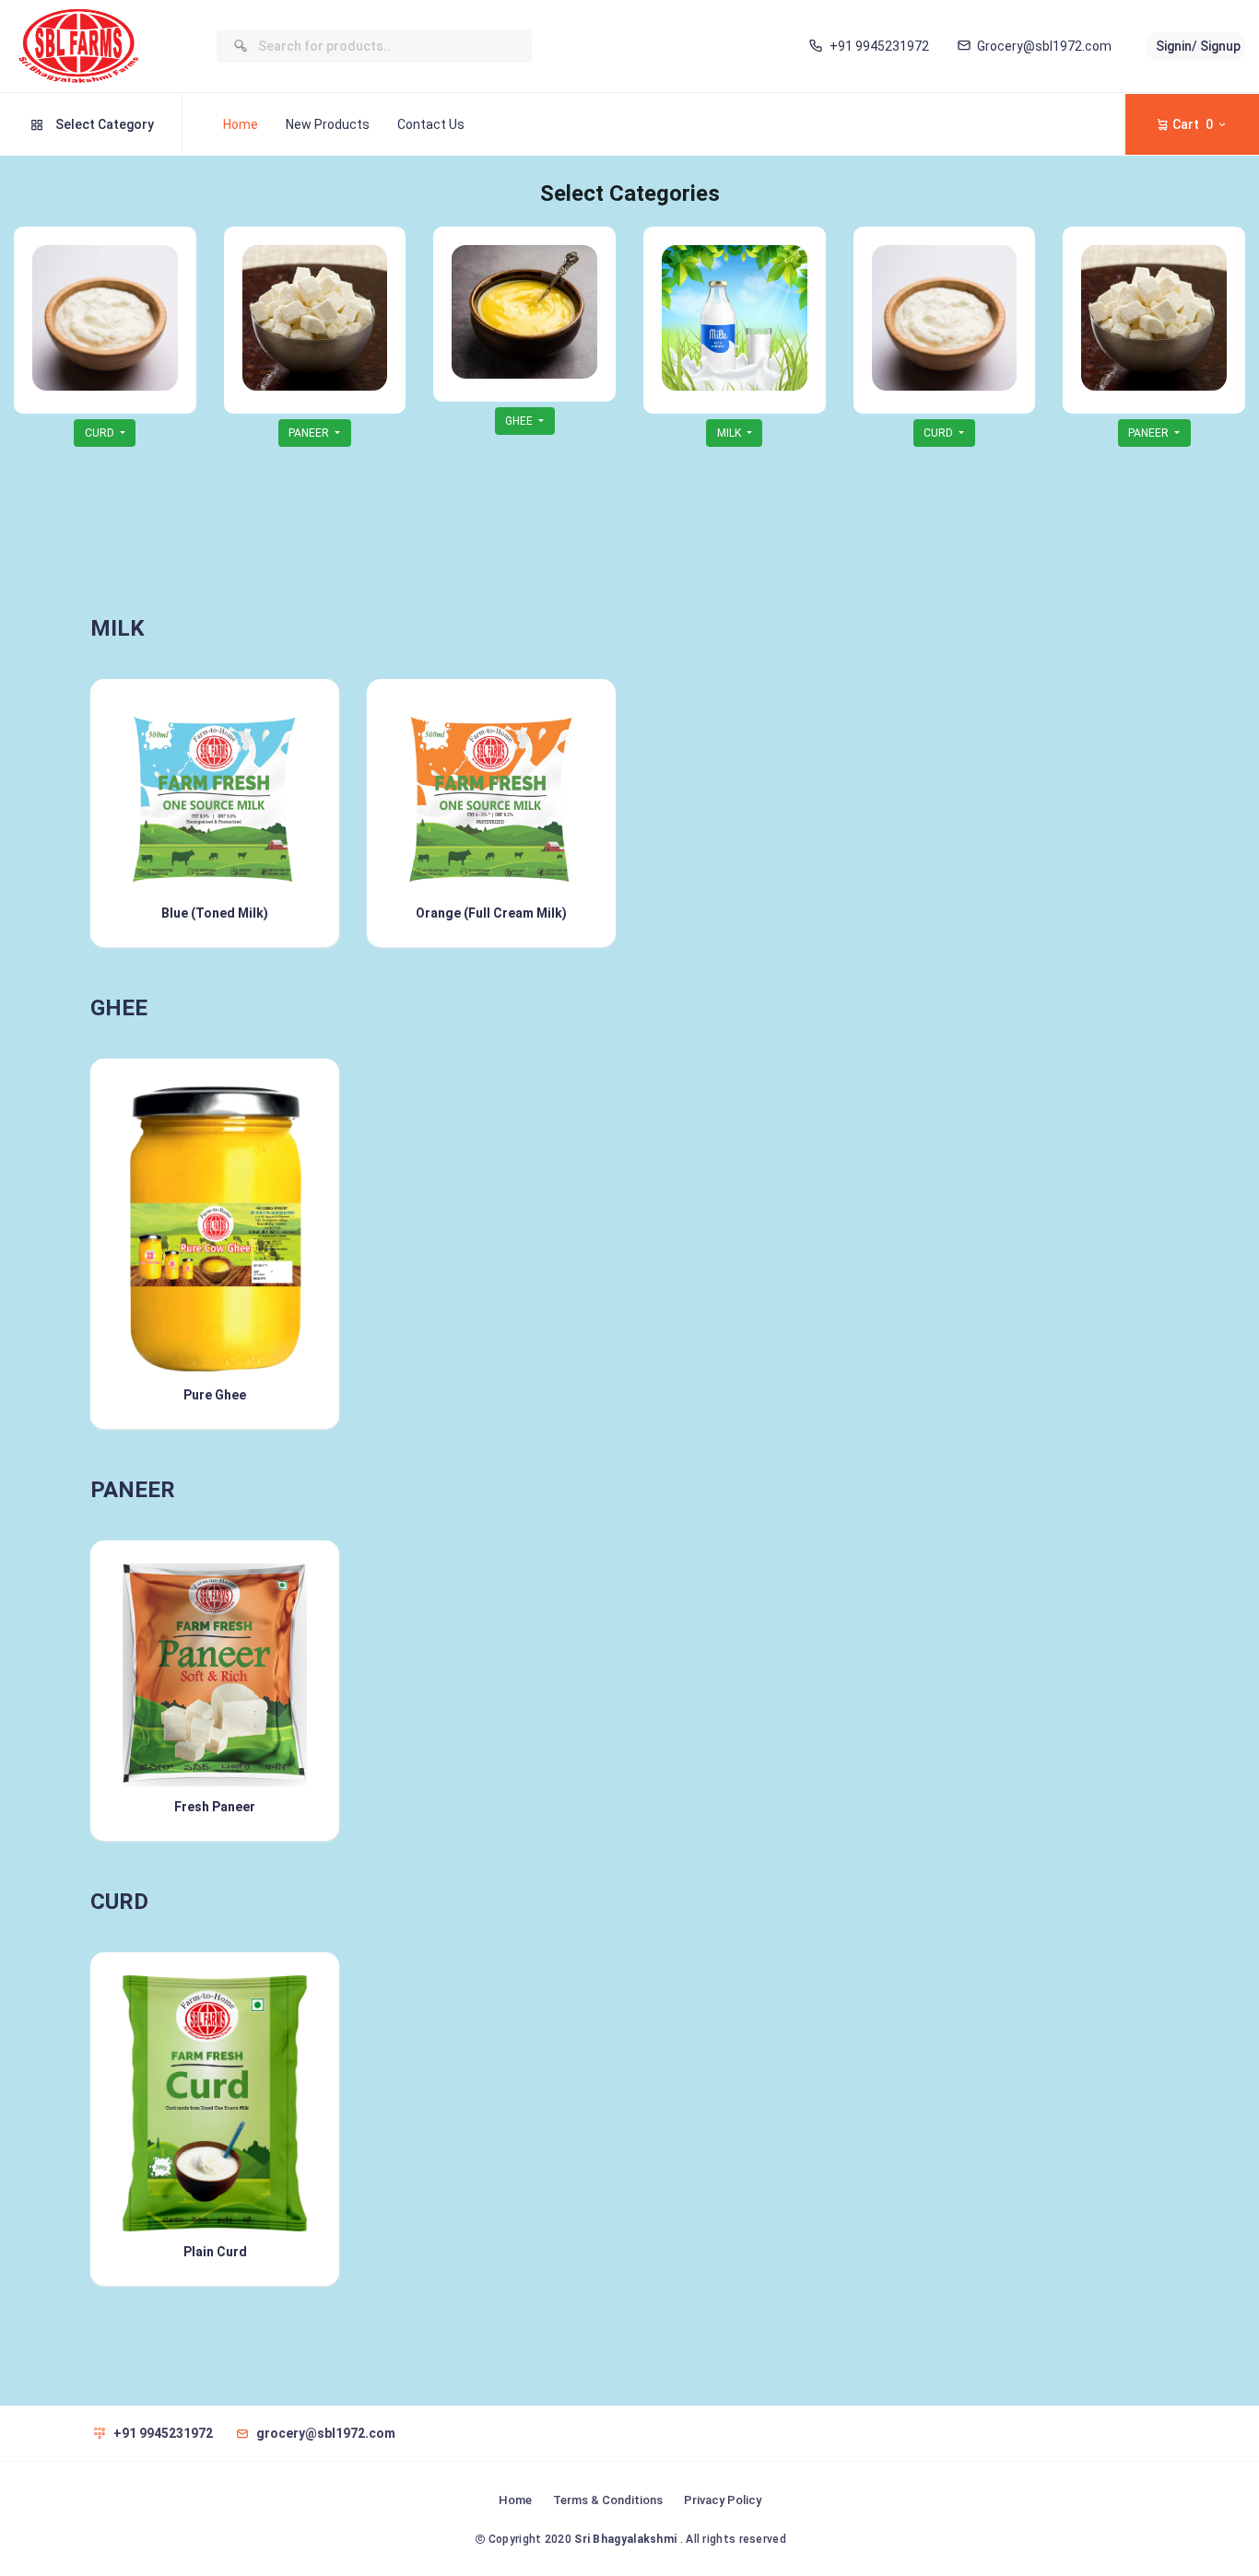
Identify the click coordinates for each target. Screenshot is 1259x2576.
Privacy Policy (723, 2500)
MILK (730, 433)
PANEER (310, 433)
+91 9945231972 (879, 46)
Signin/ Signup (1198, 46)
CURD (101, 433)
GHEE (520, 421)
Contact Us (431, 124)
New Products (328, 124)
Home (241, 124)
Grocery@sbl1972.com (1044, 46)
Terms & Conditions (608, 2500)
